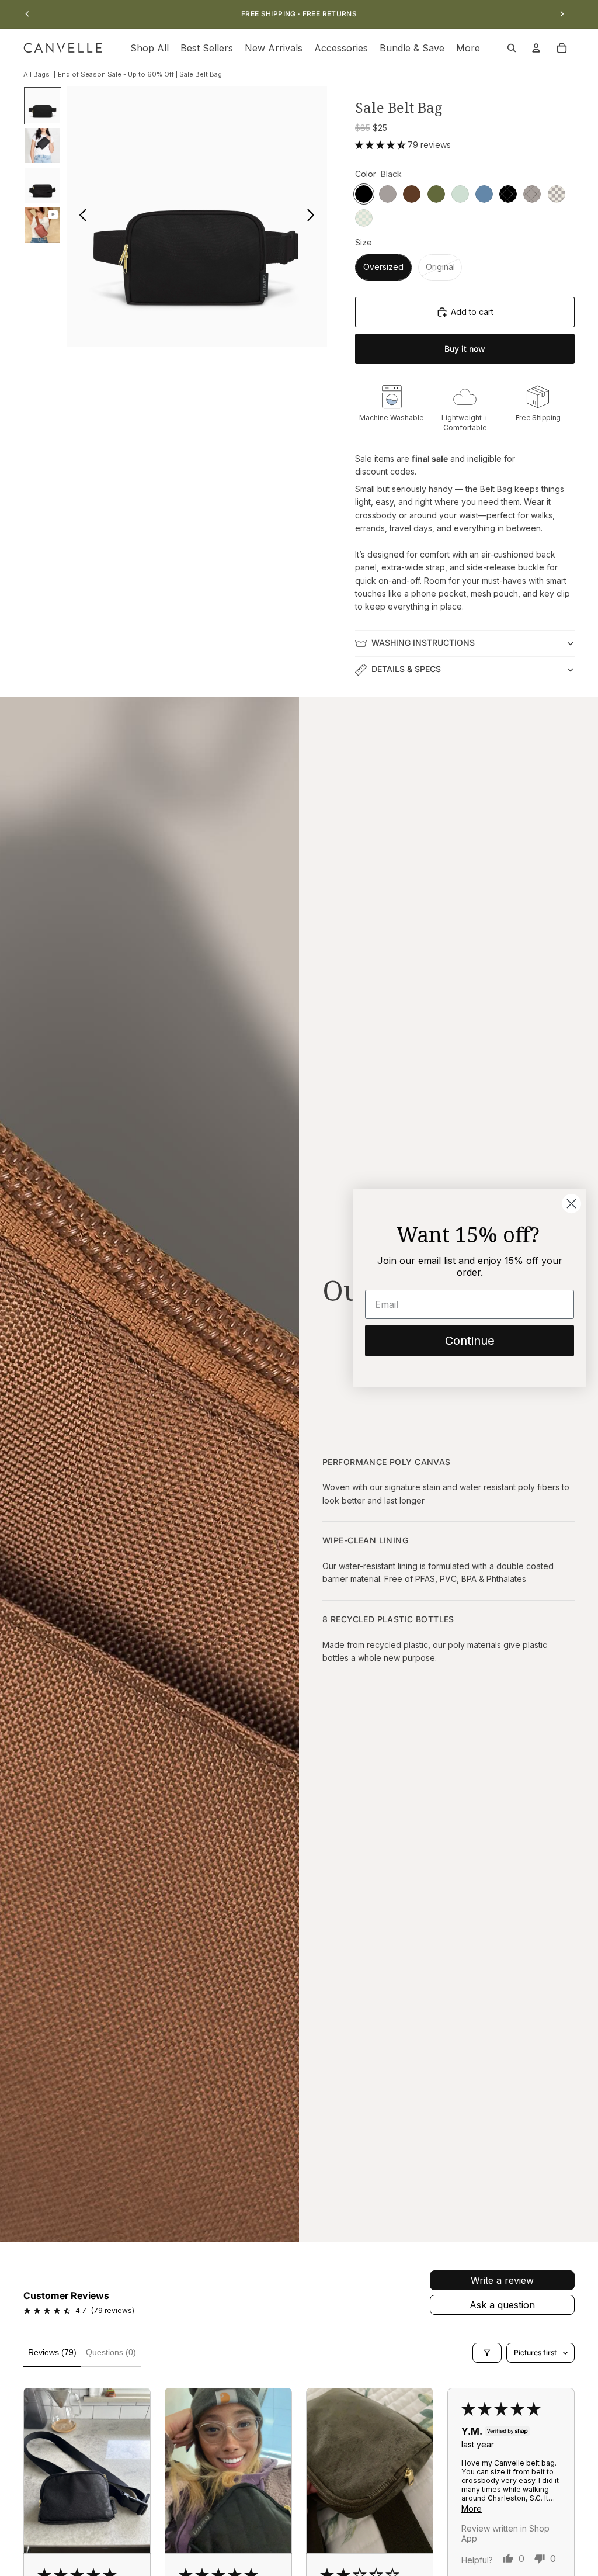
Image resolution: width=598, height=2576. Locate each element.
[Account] (536, 48)
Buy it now (465, 349)
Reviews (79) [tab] (52, 2352)
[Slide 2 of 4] (43, 146)
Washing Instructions (423, 643)
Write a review (502, 2280)
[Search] (512, 48)
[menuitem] (468, 48)
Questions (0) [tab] (111, 2352)
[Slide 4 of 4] (43, 225)
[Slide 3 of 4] (43, 185)
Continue (470, 1341)
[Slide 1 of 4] (43, 106)
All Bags (36, 74)
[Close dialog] (571, 1204)
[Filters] (487, 2353)
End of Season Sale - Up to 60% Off (116, 74)
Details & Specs (406, 669)
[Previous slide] (27, 14)
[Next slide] (562, 14)
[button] (381, 145)
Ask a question (502, 2305)
